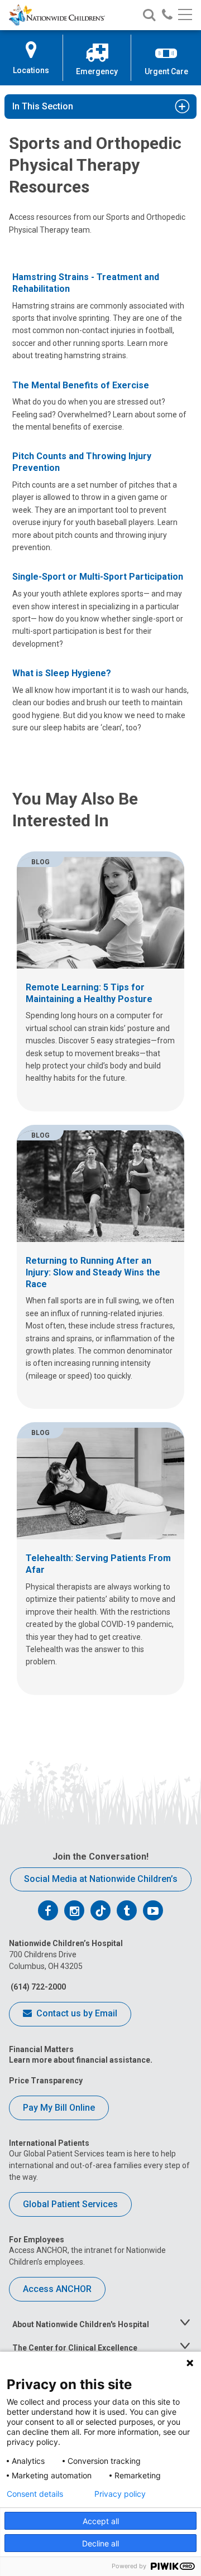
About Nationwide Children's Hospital (81, 2324)
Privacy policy (120, 2494)
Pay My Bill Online (59, 2108)
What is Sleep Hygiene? (62, 673)
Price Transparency (46, 2081)
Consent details (35, 2494)
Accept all (101, 2521)
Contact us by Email (76, 2013)
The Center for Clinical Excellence (75, 2348)
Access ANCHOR (57, 2289)
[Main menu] (185, 15)
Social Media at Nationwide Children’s (101, 1879)
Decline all (100, 2543)
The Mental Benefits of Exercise (81, 385)
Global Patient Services (70, 2204)
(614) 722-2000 (37, 1987)
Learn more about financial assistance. (81, 2060)
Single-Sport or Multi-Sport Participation (98, 577)
